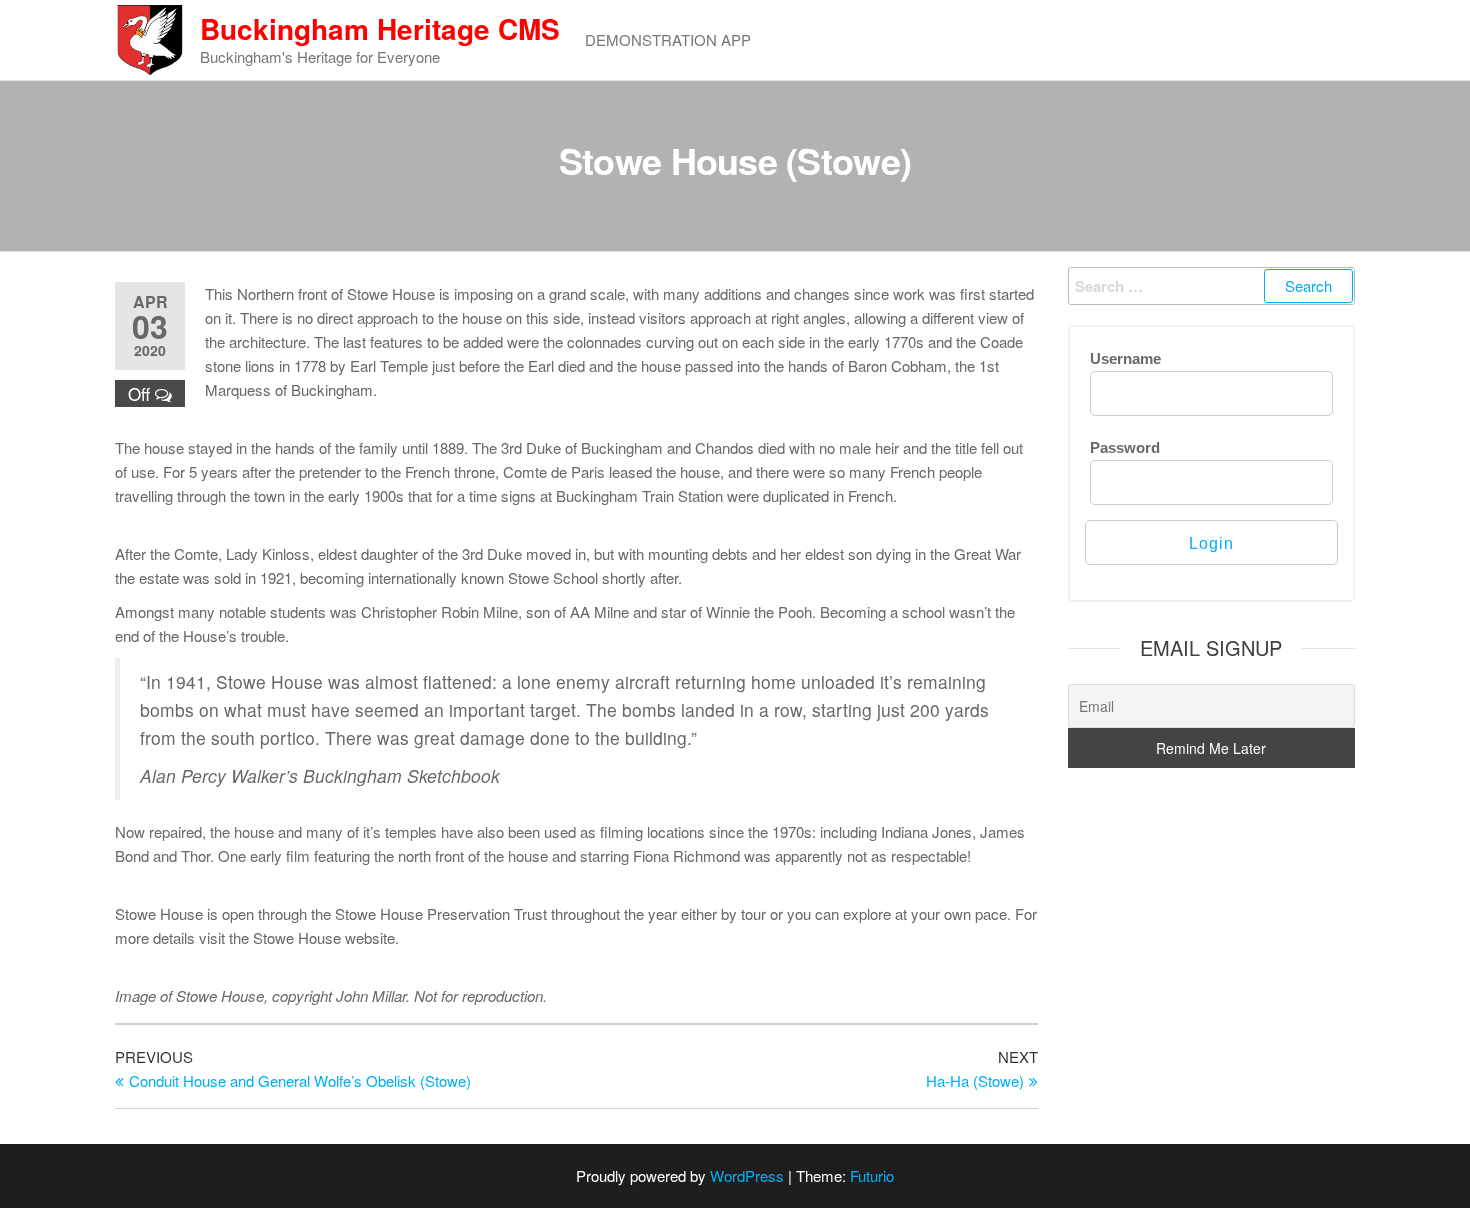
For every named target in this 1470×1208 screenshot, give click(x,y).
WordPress (747, 1175)
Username (1125, 358)
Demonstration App (668, 39)
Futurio (872, 1175)
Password (1125, 447)
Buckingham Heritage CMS (380, 28)
